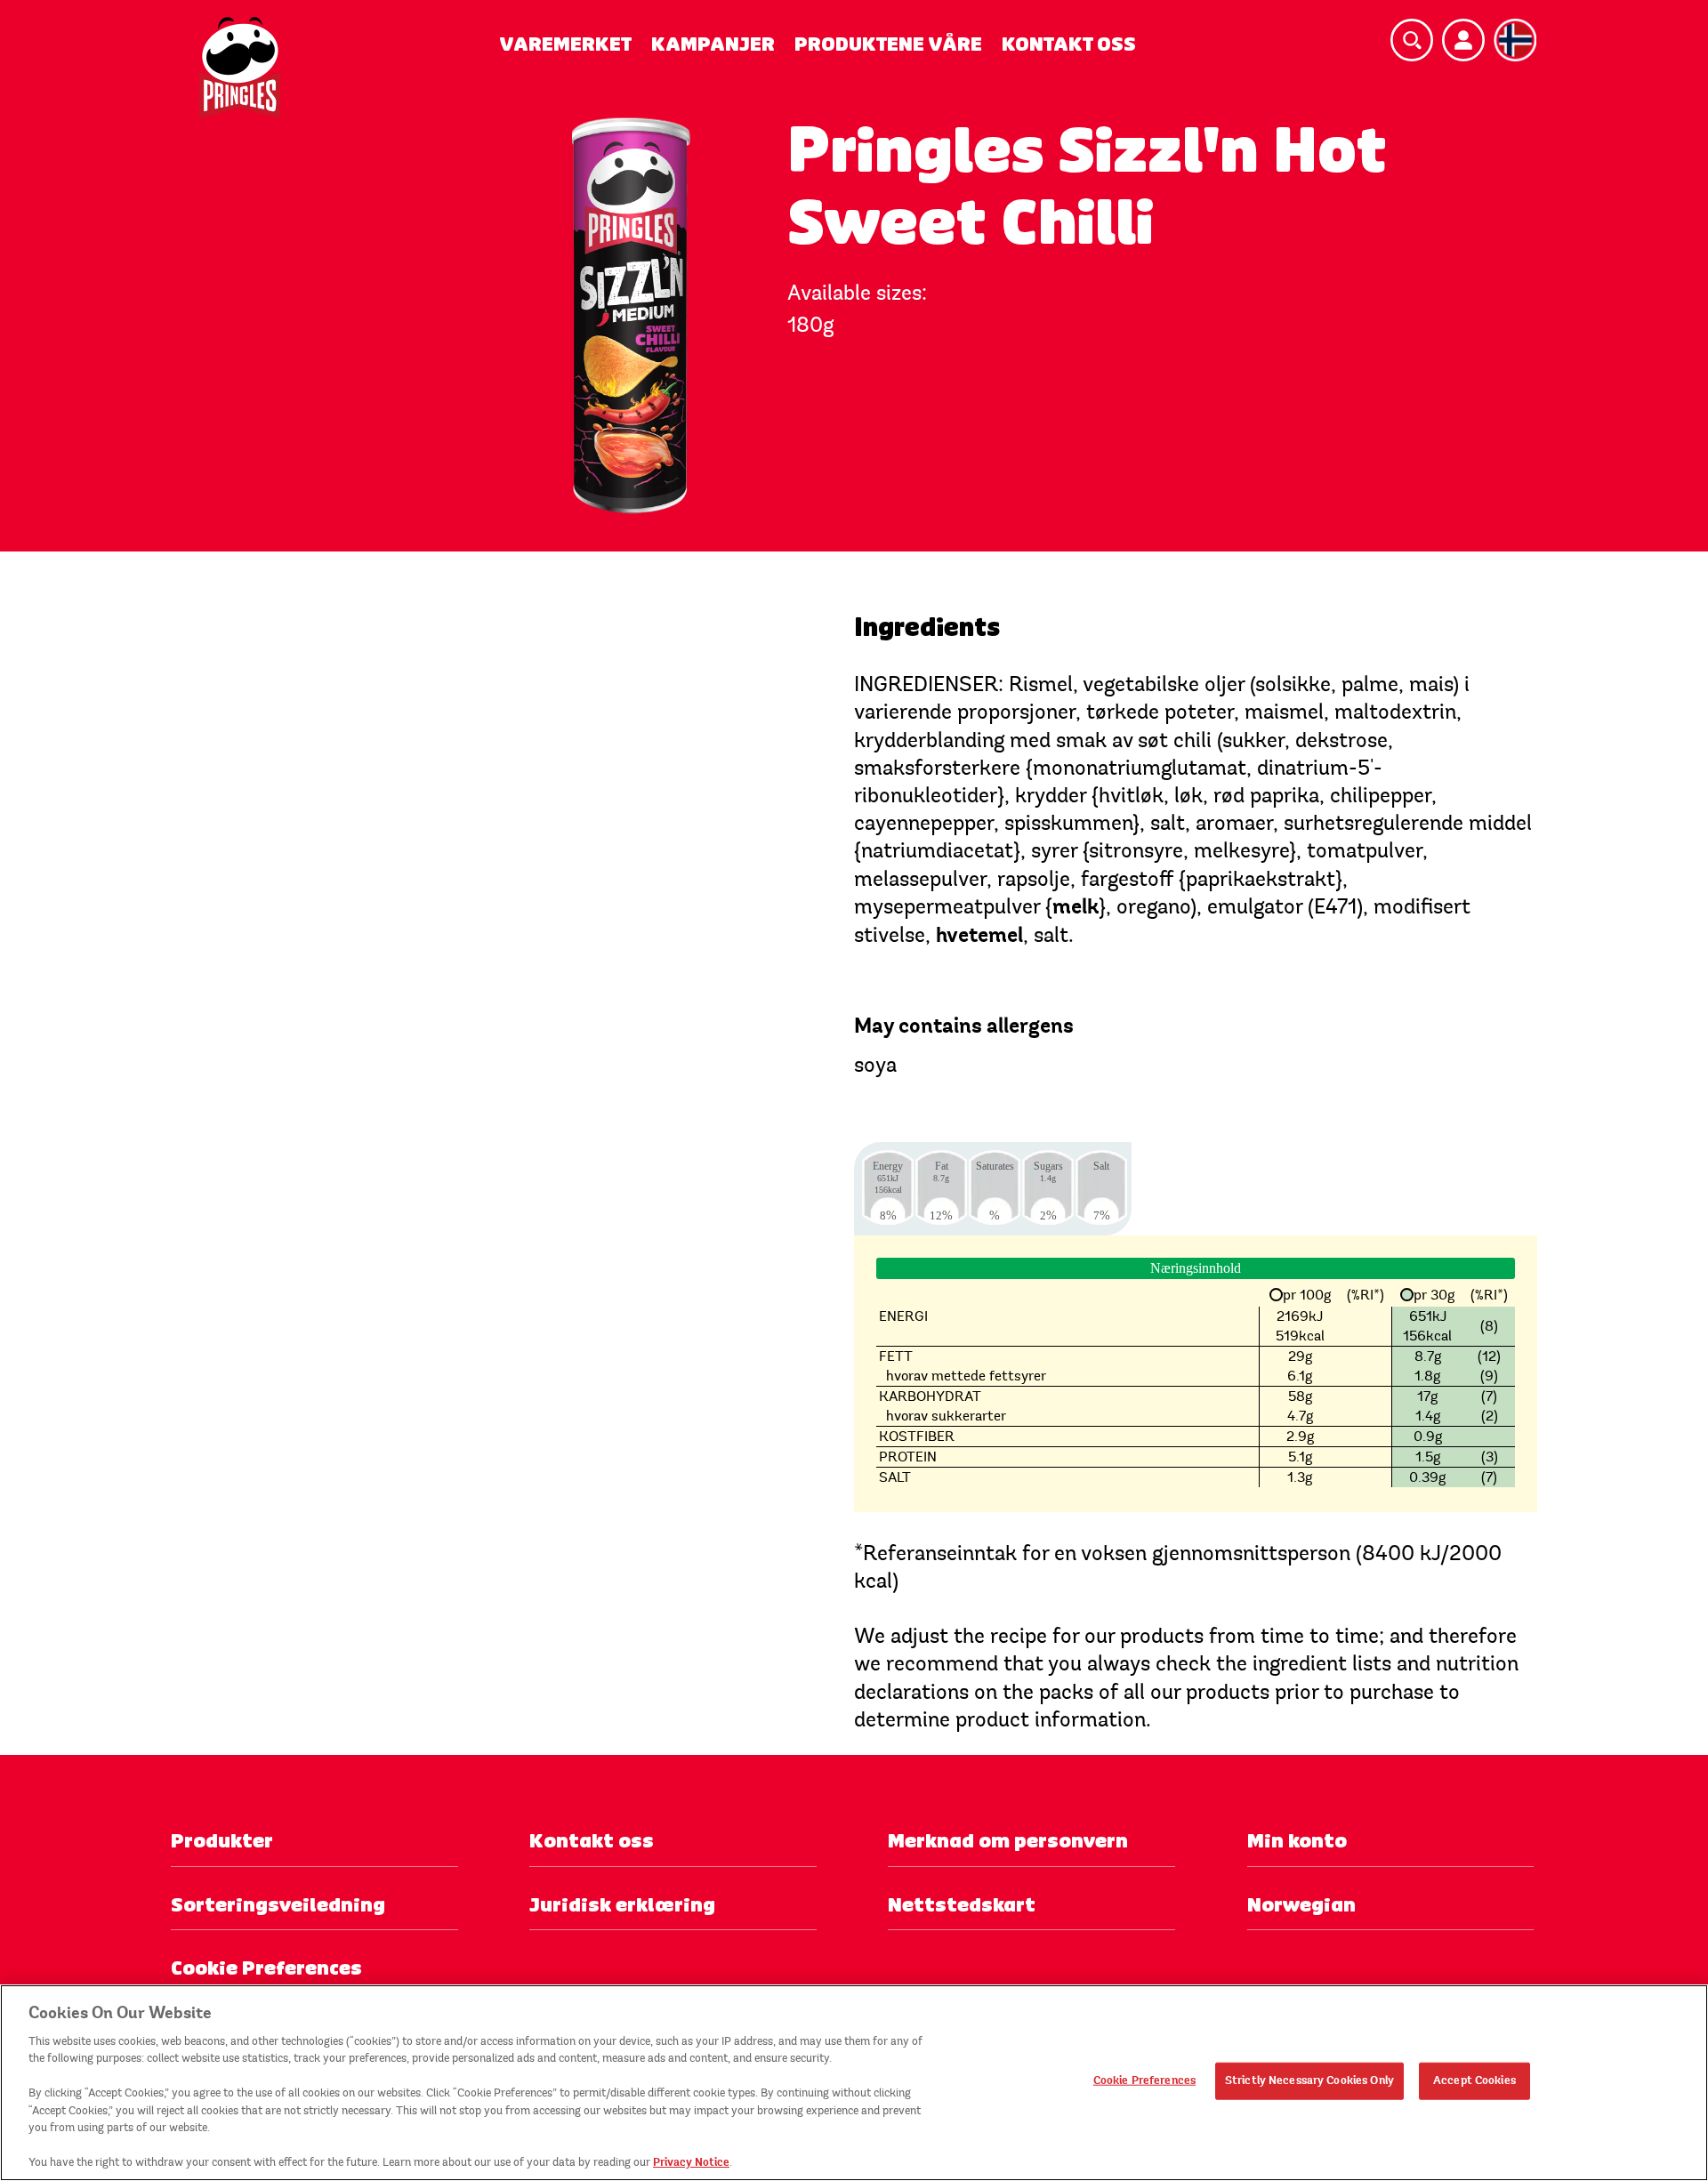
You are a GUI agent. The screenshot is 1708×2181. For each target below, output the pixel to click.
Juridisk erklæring (622, 1905)
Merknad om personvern (1008, 1841)
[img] (240, 68)
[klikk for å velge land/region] (1515, 40)
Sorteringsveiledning (278, 1905)
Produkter (222, 1841)
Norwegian (1301, 1905)
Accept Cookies (1474, 2080)
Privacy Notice (691, 2162)
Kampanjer (713, 44)
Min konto (1297, 1841)
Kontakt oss (1069, 44)
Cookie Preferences (1144, 2080)
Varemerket (565, 44)
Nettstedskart (962, 1905)
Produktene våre (888, 44)
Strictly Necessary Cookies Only (1309, 2080)
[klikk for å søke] (1412, 40)
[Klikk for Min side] (1463, 40)
